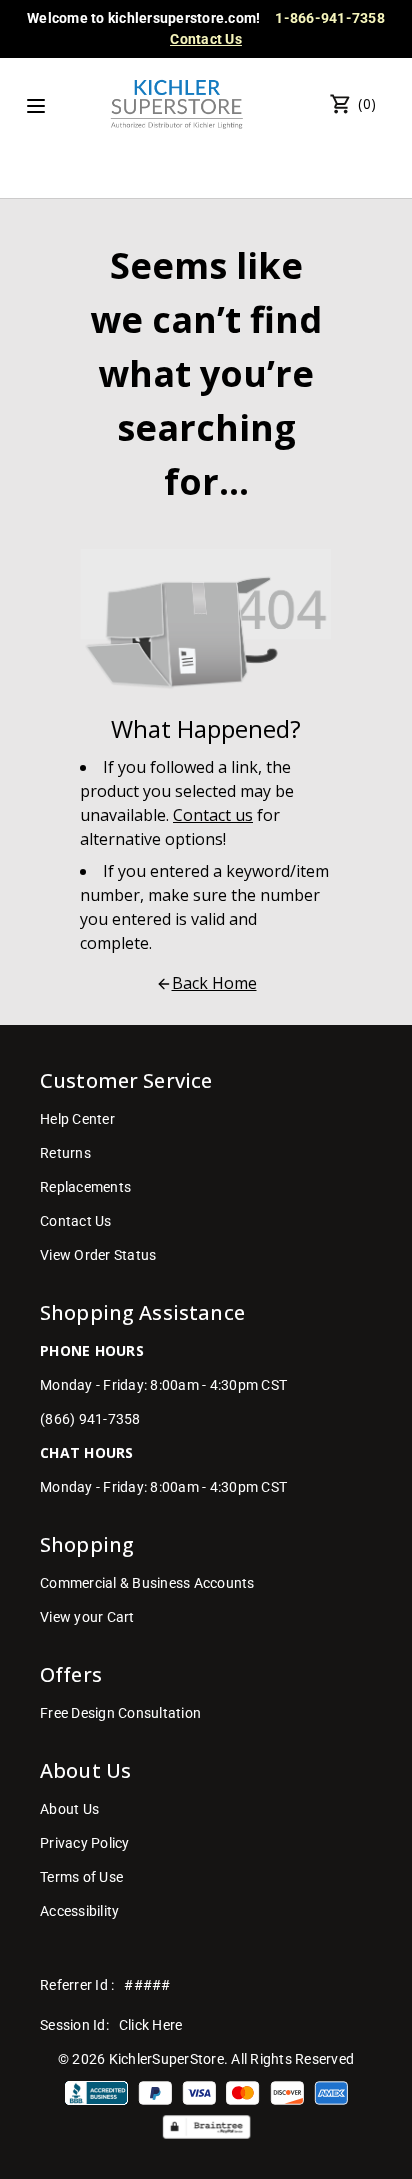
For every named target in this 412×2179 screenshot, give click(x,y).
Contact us (213, 815)
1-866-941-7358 (330, 18)
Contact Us (206, 39)
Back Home (214, 983)
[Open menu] (36, 106)
